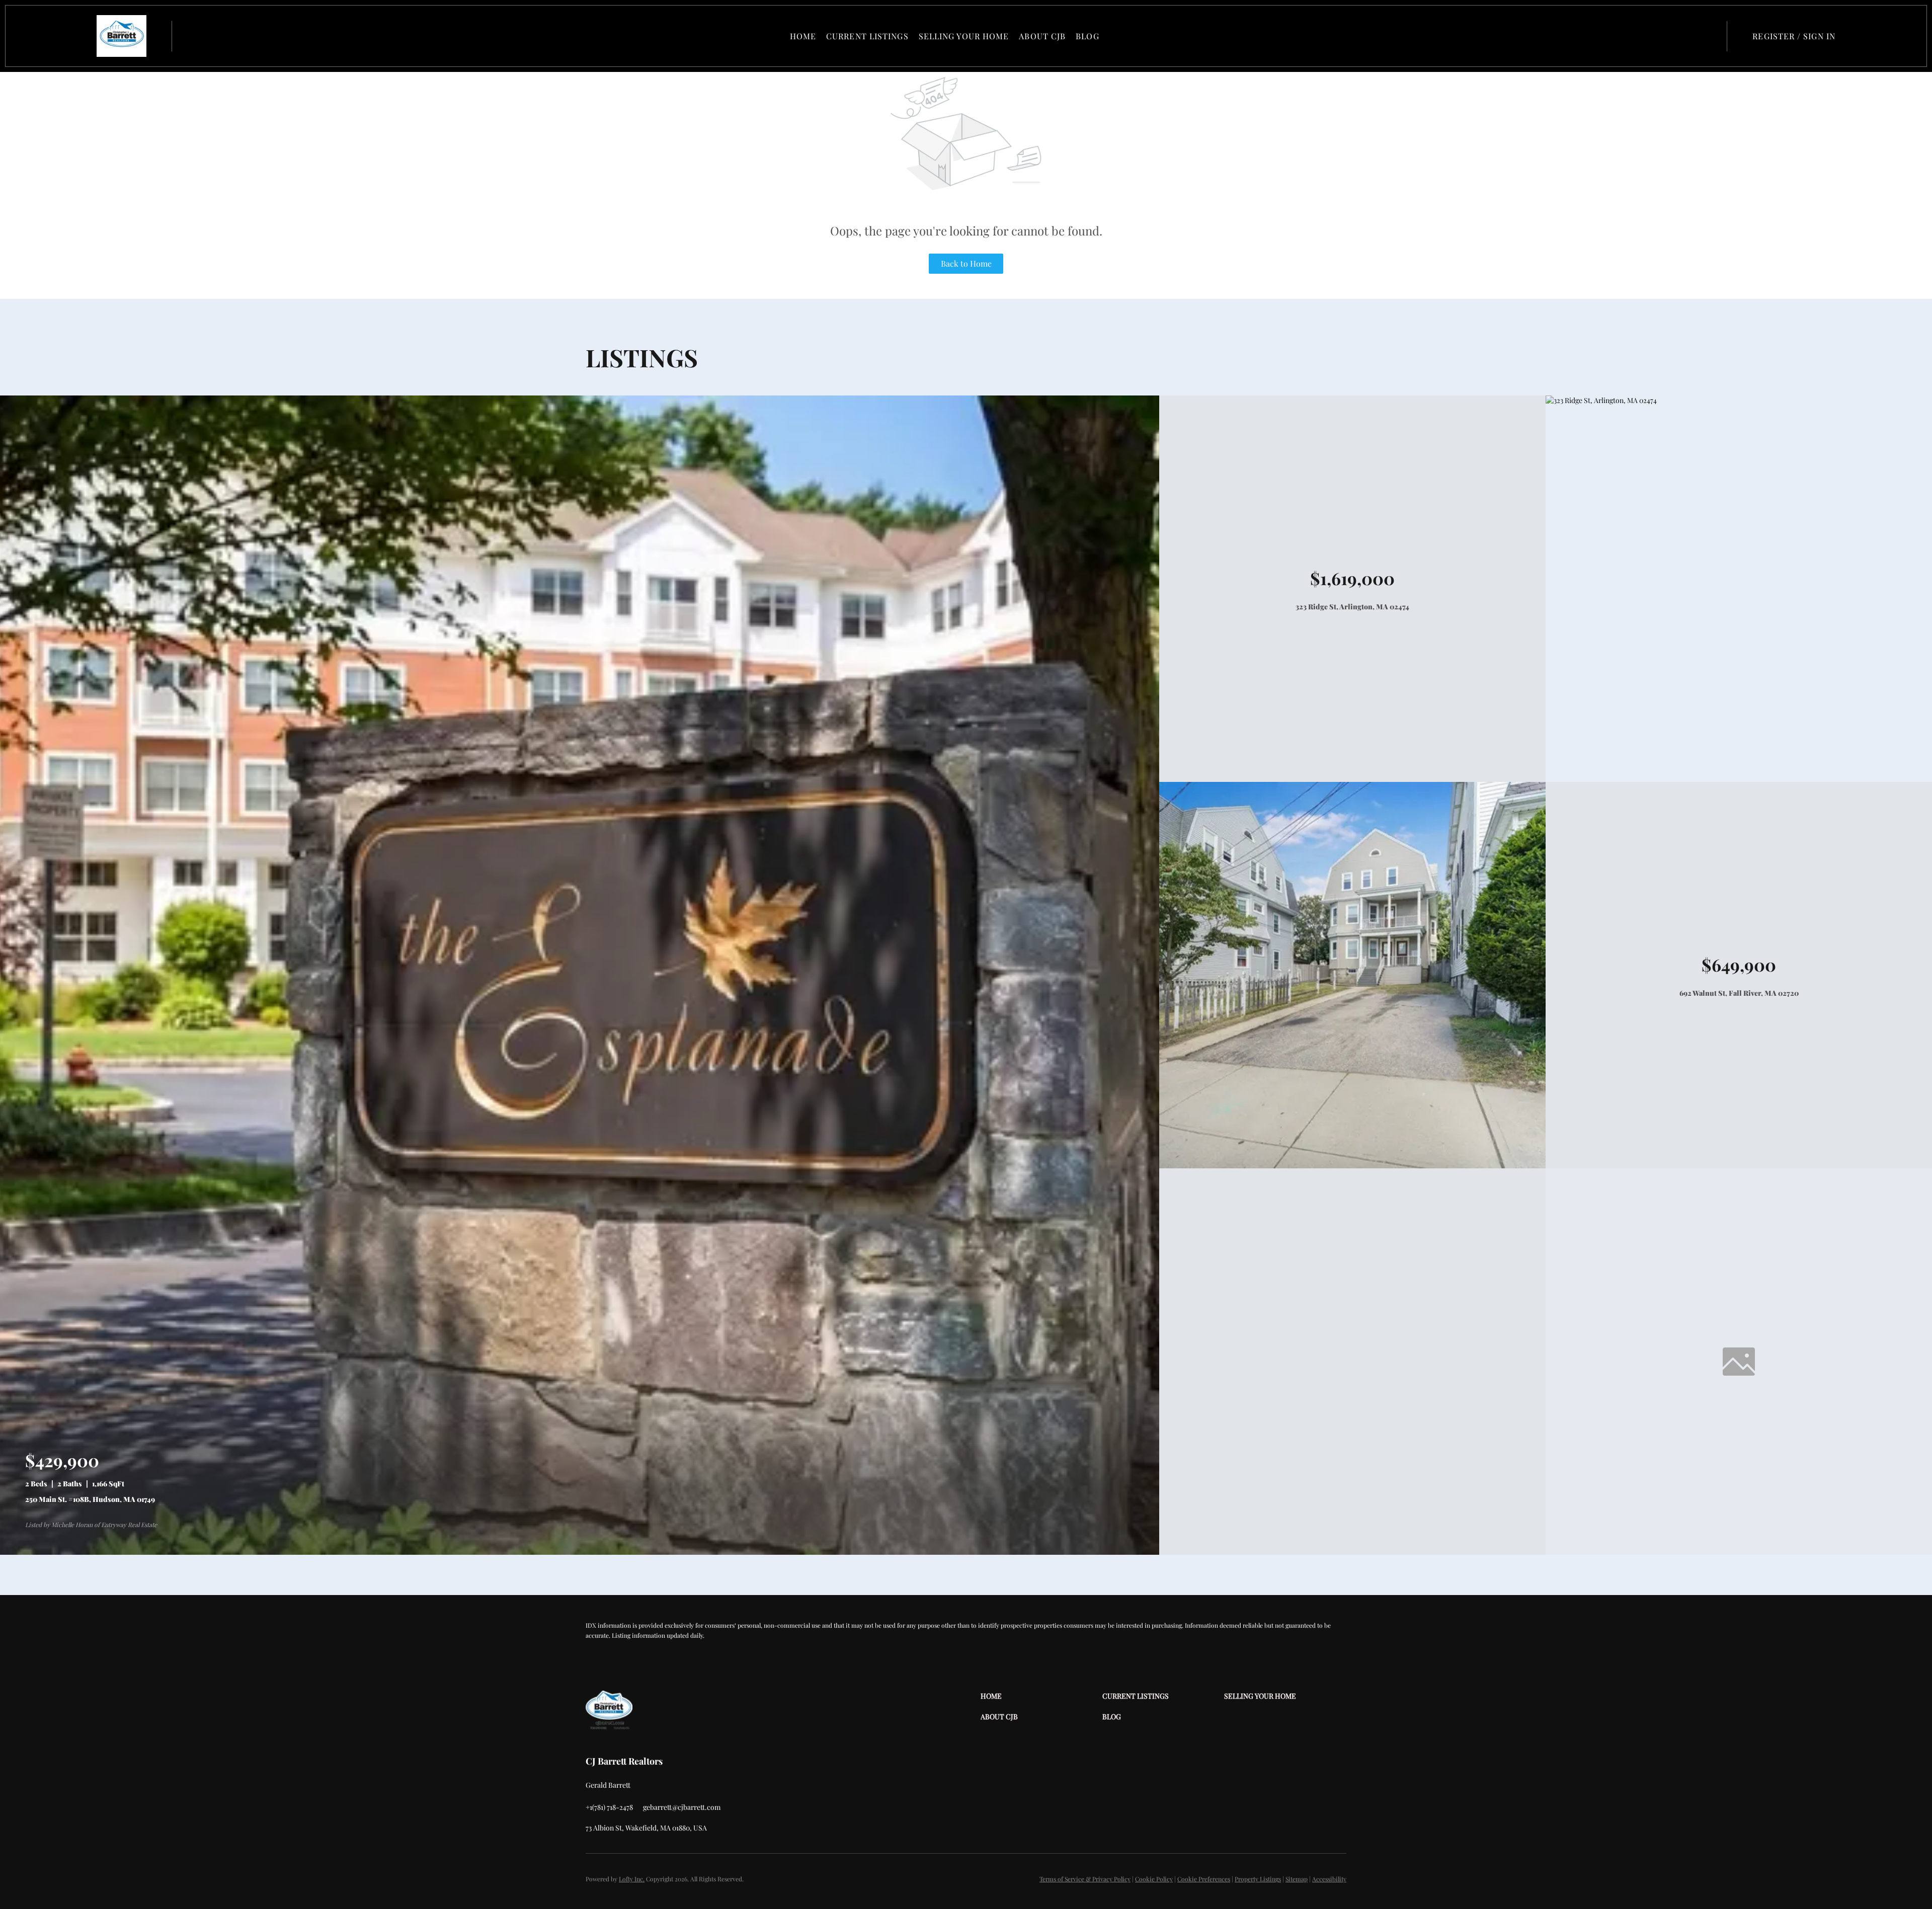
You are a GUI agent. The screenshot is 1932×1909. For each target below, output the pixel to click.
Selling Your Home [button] (964, 36)
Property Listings (1258, 1879)
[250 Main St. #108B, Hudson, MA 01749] (580, 1552)
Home (803, 36)
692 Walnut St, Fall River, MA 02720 (1739, 993)
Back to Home (966, 263)
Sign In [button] (1819, 36)
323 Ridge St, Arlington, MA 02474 (1352, 607)
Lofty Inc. (632, 1879)
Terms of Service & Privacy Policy (1085, 1879)
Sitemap (1297, 1879)
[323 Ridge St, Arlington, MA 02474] (1601, 400)
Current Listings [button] (867, 36)
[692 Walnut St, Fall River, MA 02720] (1352, 1166)
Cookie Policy (1154, 1879)
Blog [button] (1087, 36)
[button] (122, 36)
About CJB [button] (1042, 36)
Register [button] (1774, 36)
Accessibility (1329, 1879)
